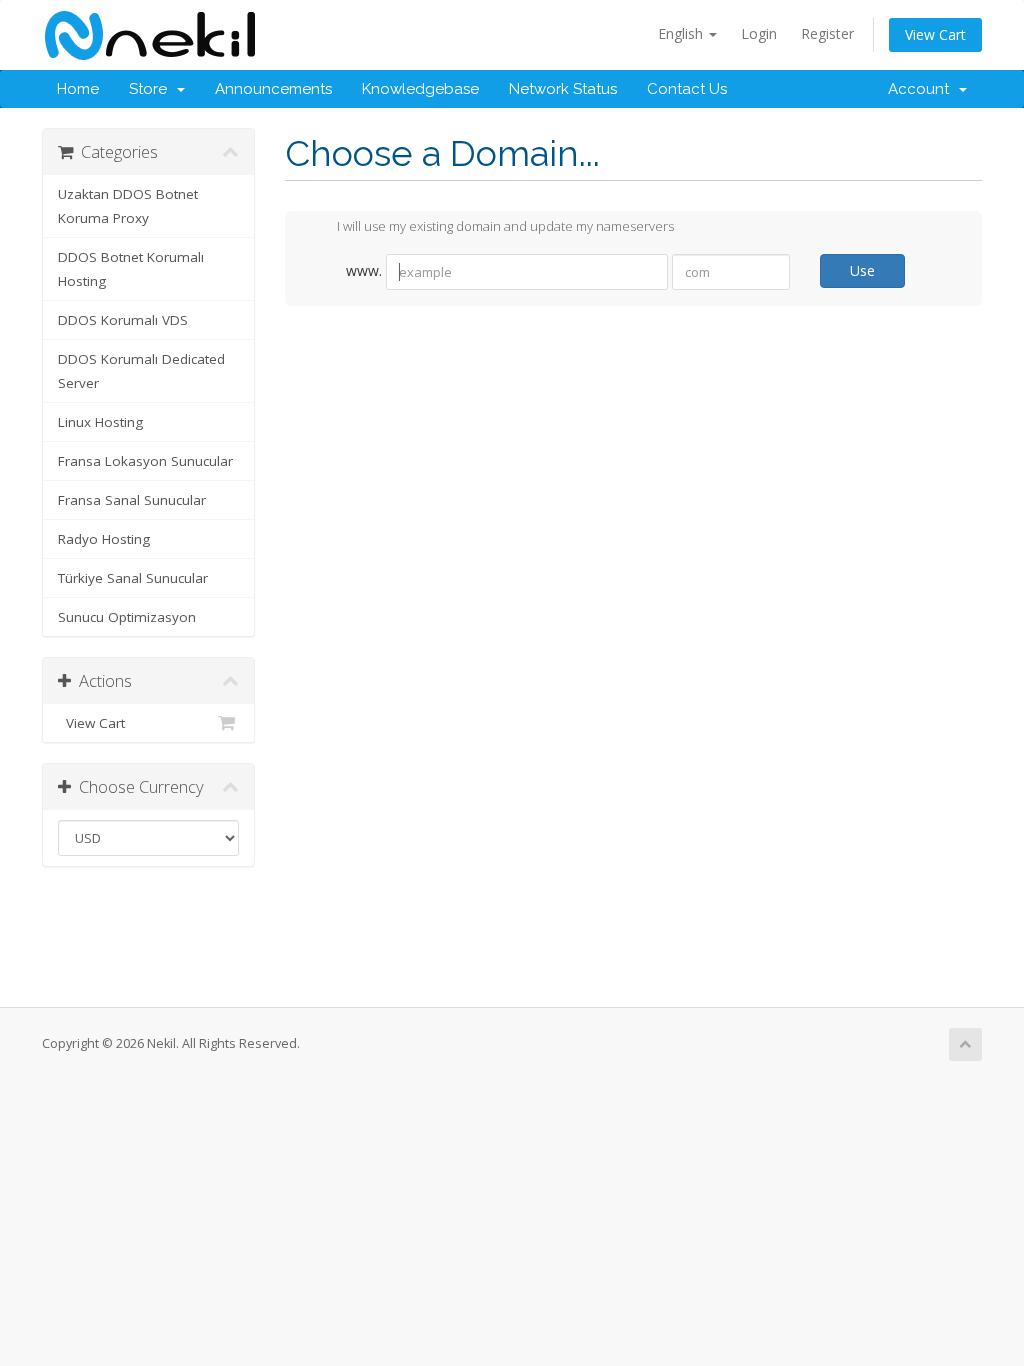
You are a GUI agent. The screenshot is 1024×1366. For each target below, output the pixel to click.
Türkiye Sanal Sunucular (133, 578)
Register (827, 33)
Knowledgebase (420, 89)
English (682, 33)
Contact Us (687, 89)
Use (862, 270)
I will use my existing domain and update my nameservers (505, 227)
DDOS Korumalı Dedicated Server (141, 371)
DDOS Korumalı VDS (123, 320)
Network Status (563, 89)
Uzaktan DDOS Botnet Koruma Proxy (128, 206)
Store (152, 89)
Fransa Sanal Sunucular (132, 500)
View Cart (935, 34)
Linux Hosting (100, 422)
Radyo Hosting (104, 539)
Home (78, 89)
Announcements (273, 89)
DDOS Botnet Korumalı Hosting (131, 269)
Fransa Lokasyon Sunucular (145, 461)
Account (922, 89)
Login (759, 33)
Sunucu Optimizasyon (127, 617)
